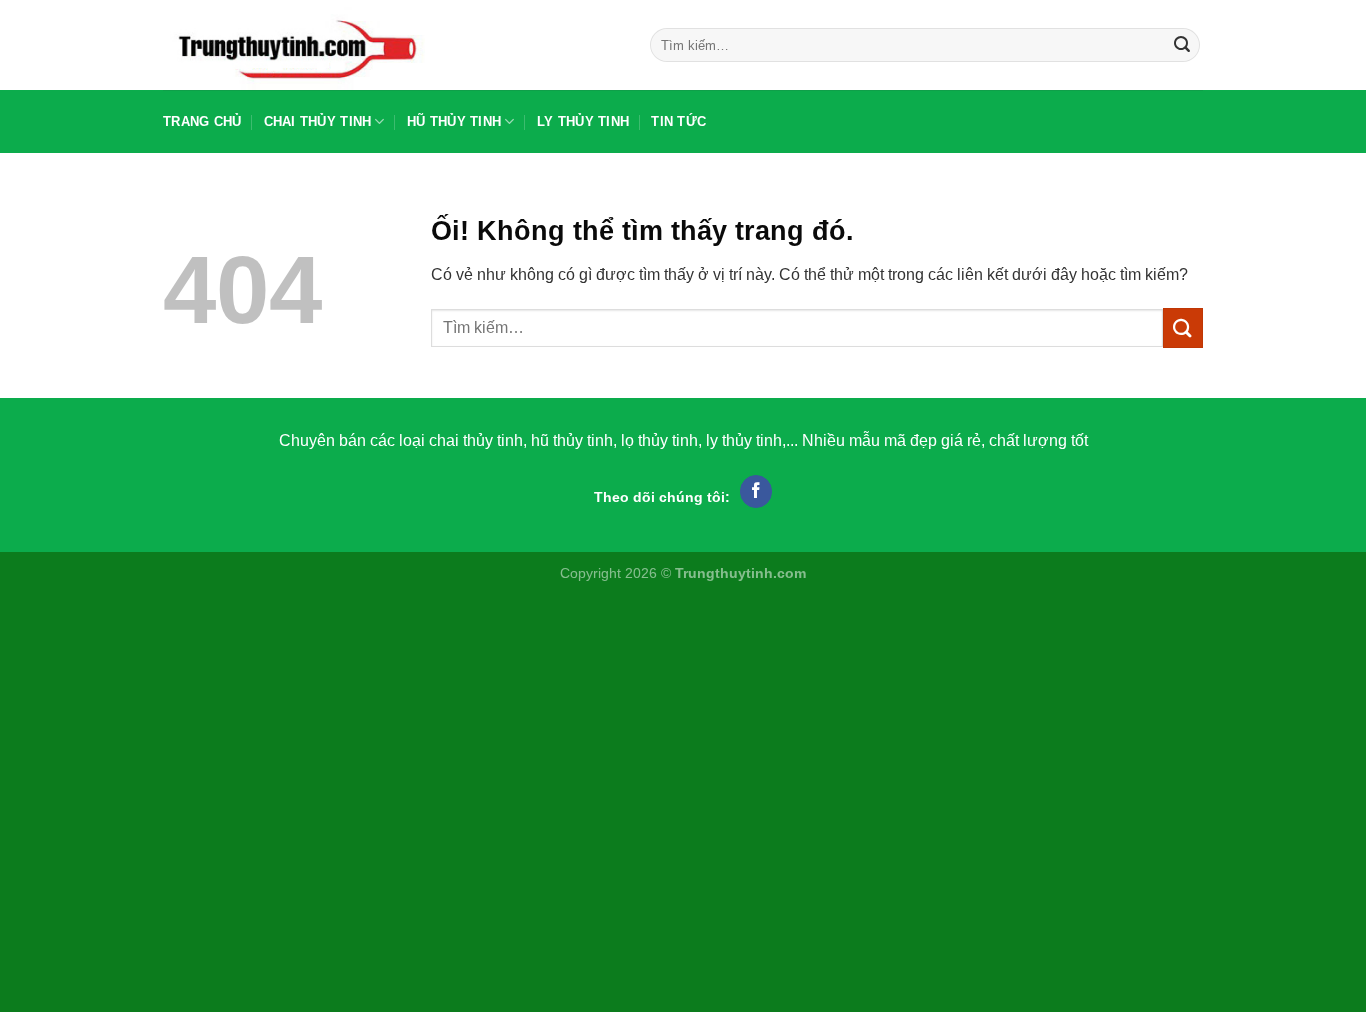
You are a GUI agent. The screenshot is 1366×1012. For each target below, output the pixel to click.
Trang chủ (202, 121)
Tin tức (678, 121)
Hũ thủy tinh (454, 121)
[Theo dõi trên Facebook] (756, 492)
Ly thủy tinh (583, 121)
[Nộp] (1182, 45)
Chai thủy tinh (318, 121)
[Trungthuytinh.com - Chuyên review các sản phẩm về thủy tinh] (391, 45)
